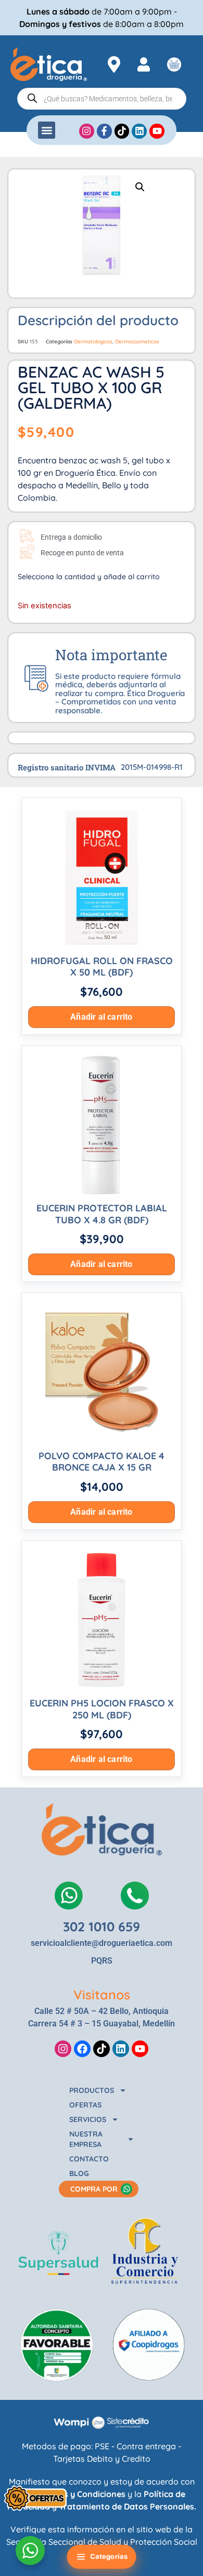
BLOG (79, 2173)
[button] (47, 130)
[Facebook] (82, 2049)
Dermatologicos (93, 342)
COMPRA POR (94, 2189)
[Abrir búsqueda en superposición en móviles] (102, 99)
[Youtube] (140, 2049)
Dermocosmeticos (137, 342)
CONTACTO (89, 2159)
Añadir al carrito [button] (101, 1017)
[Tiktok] (102, 2049)
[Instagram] (63, 2049)
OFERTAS (85, 2105)
